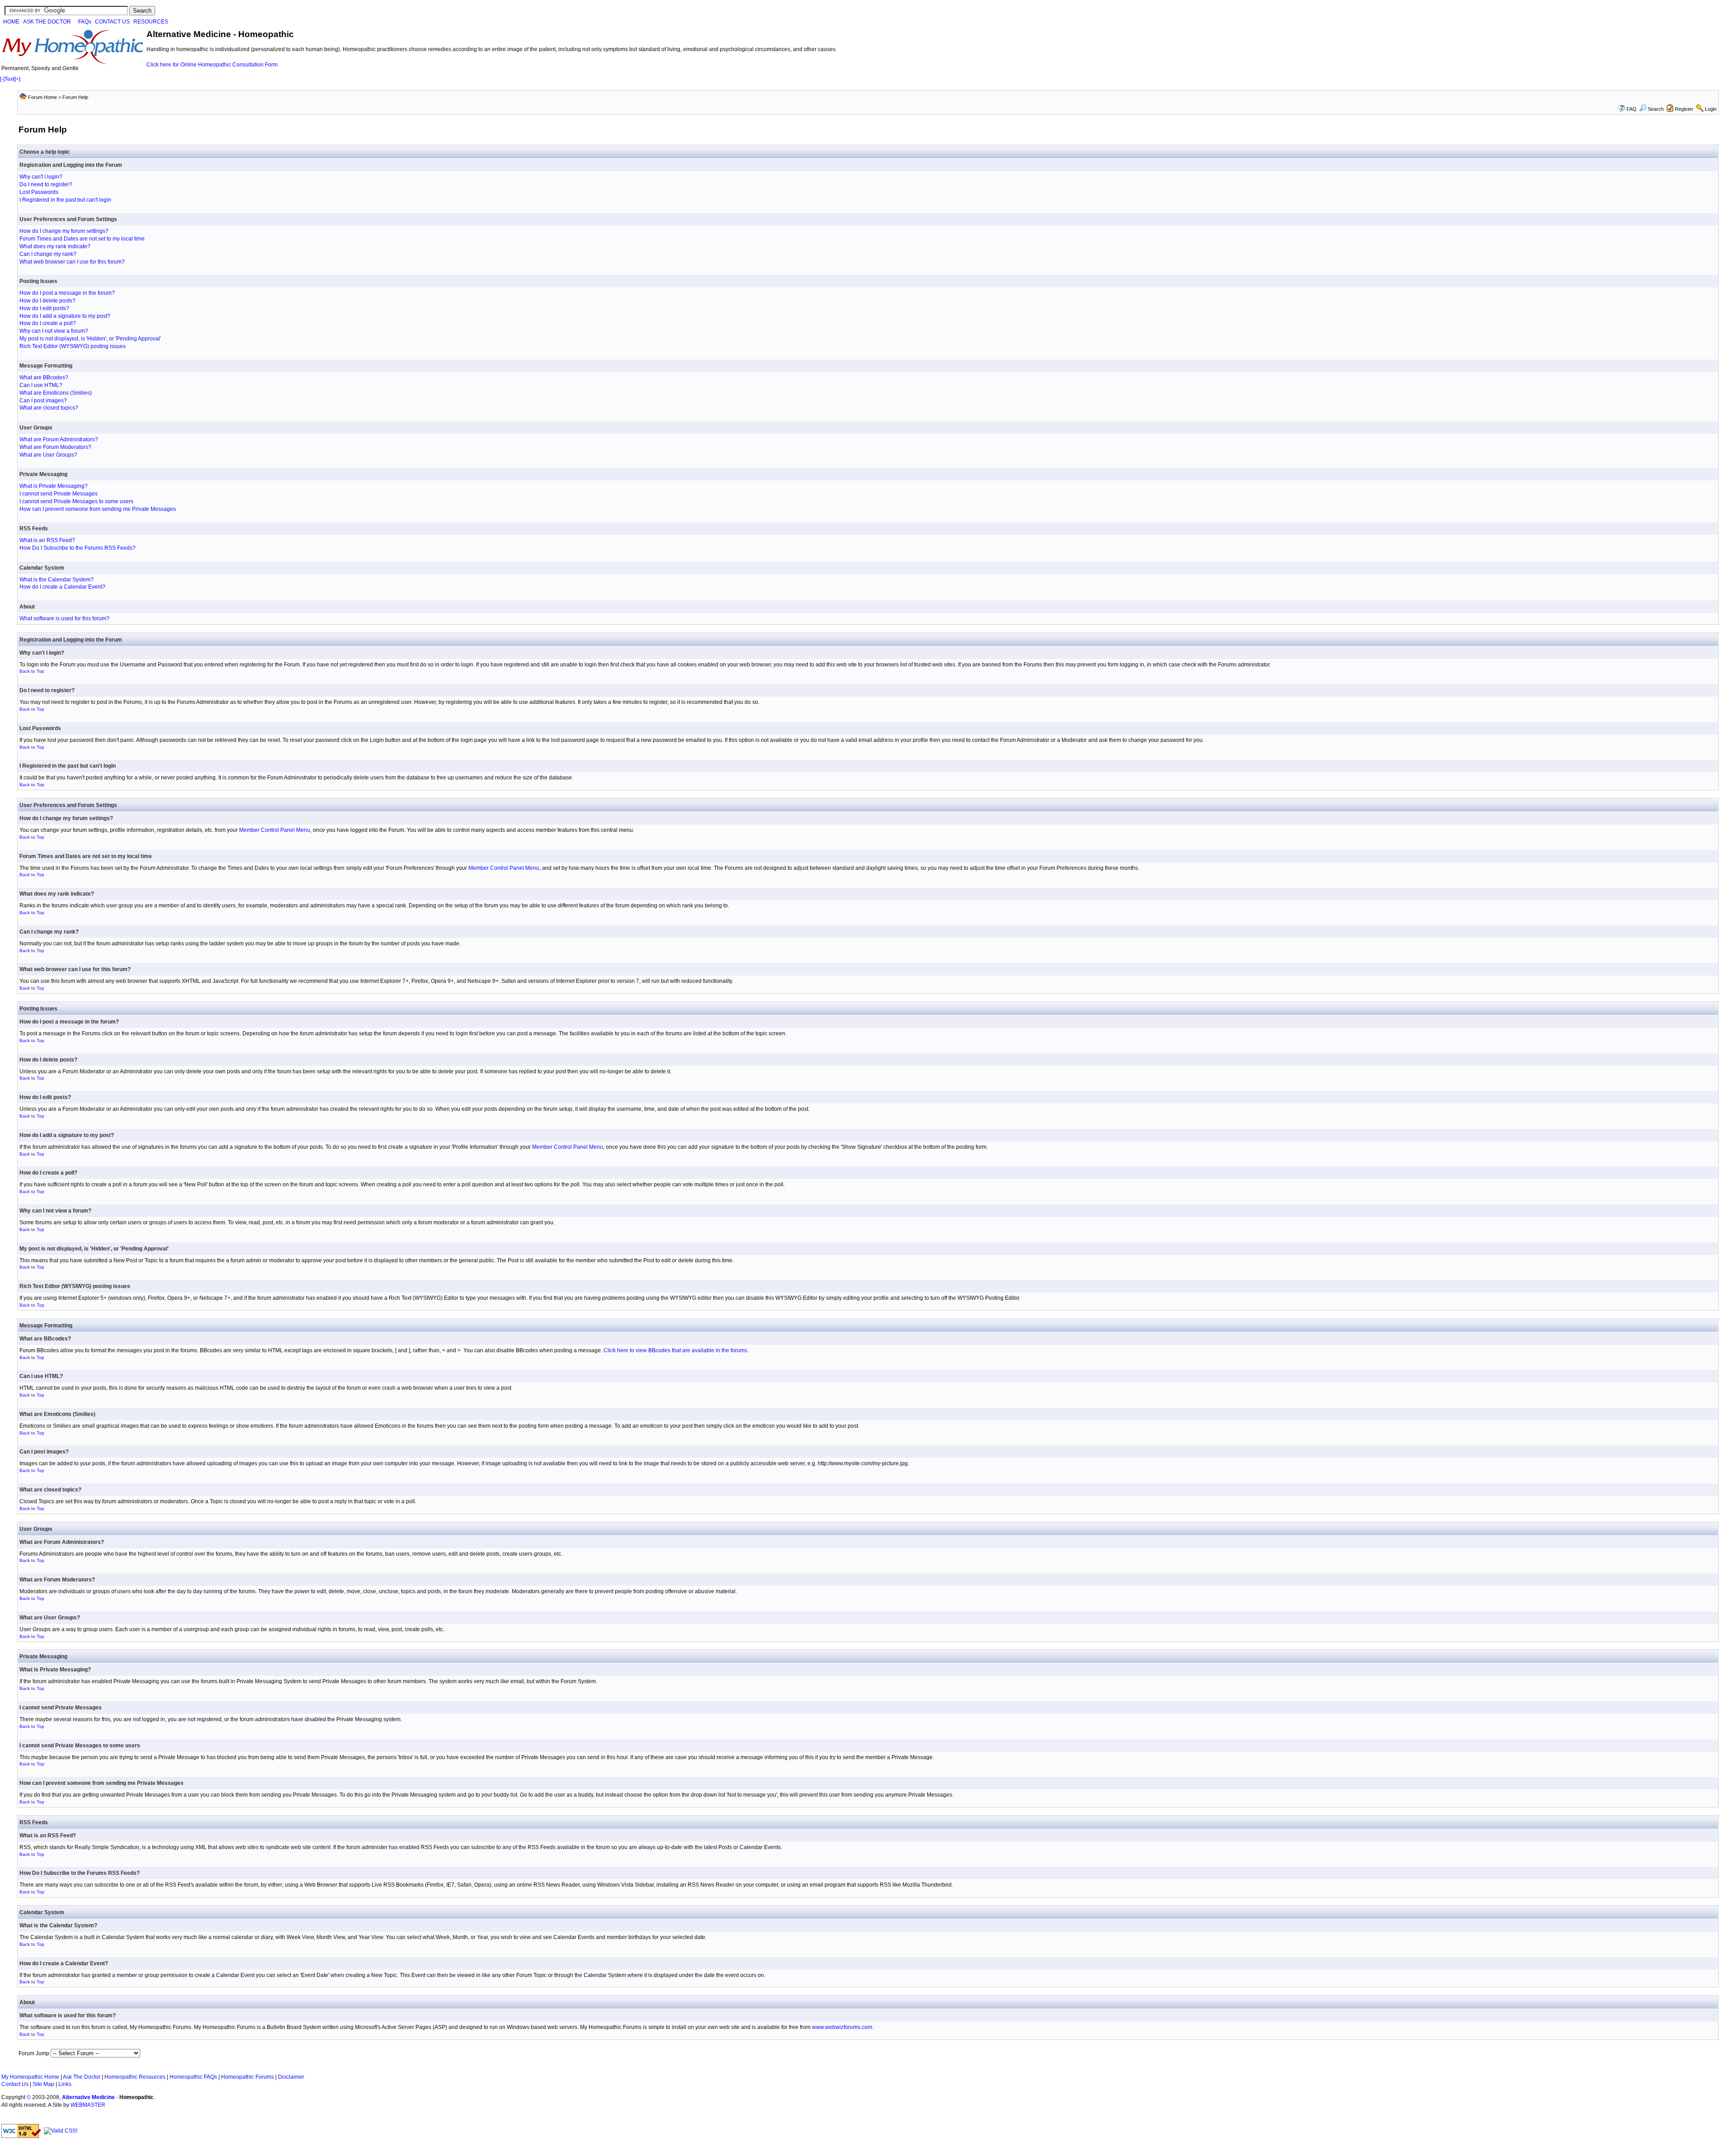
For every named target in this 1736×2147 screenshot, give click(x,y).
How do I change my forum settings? (64, 231)
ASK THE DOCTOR (47, 22)
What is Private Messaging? (54, 486)
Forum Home (42, 97)
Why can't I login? (41, 177)
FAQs (85, 22)
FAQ (1632, 109)
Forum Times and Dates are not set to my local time (82, 239)
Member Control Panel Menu (275, 830)
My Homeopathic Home (30, 2077)
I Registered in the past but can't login (65, 200)
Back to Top (32, 671)
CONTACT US (112, 22)
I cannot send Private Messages (59, 494)
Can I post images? (43, 401)
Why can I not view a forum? (54, 331)
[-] (2, 79)
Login (1711, 109)
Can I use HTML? (41, 385)
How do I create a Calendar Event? (62, 587)
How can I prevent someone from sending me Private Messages (98, 509)
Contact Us (15, 2084)
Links (65, 2084)
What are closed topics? (49, 408)
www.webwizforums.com (842, 2027)
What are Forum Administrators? (59, 439)
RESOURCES (151, 22)
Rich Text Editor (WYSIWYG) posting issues (73, 346)
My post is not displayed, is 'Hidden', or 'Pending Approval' (90, 339)
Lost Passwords (39, 192)
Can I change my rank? (48, 254)
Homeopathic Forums (248, 2077)
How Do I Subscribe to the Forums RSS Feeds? (78, 548)
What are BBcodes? (44, 377)
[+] (17, 79)
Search (1656, 109)
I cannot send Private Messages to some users (76, 501)
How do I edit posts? (44, 308)
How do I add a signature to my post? (65, 316)
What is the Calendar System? (57, 580)
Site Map (43, 2084)
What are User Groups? (48, 455)
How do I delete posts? (47, 301)
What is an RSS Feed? (47, 540)
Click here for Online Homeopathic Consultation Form (212, 65)
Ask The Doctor (82, 2077)
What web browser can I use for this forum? (72, 262)
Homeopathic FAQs (193, 2077)
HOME (11, 22)
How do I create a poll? (48, 323)
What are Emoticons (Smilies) (56, 393)
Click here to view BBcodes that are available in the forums (675, 1350)
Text (9, 79)
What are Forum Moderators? (55, 447)
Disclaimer (291, 2077)
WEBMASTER (88, 2105)
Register (1684, 109)
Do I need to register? (46, 184)
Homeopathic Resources (135, 2077)
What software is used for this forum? (64, 618)
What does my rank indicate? (55, 246)
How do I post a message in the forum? (67, 293)
